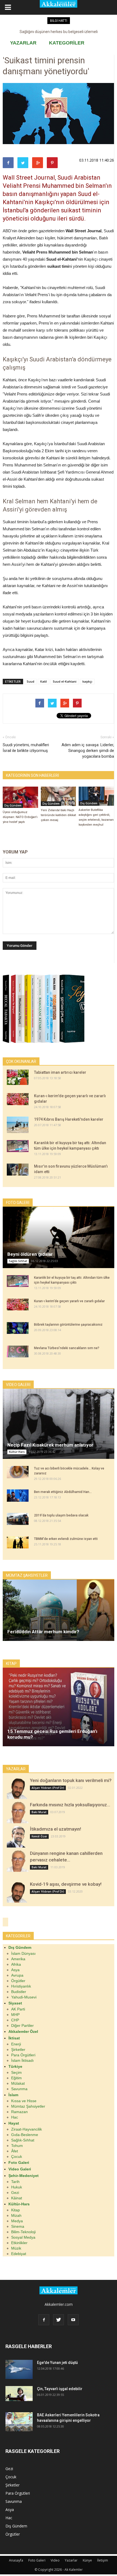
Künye (87, 2560)
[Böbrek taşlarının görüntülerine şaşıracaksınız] (18, 1328)
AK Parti (18, 2009)
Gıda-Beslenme (25, 2135)
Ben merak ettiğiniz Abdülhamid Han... (63, 1492)
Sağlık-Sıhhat (18, 1261)
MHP (15, 2015)
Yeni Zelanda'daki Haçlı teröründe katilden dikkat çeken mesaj (58, 815)
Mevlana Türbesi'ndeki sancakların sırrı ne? (67, 1348)
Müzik (16, 2248)
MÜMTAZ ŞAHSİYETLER (27, 1575)
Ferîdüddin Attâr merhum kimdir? (43, 1632)
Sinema (18, 2226)
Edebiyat (19, 2254)
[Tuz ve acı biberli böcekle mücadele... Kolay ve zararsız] (18, 1472)
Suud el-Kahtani (65, 681)
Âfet (15, 2151)
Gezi (15, 2193)
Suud (30, 681)
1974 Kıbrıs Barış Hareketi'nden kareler (69, 1119)
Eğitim (16, 2078)
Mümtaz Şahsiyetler (28, 2106)
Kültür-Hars (17, 1452)
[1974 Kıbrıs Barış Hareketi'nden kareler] (18, 1125)
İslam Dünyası (23, 1953)
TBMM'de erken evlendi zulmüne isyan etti (66, 1539)
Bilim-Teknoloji (23, 2232)
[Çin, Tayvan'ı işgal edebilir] (19, 2394)
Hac (15, 2117)
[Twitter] (59, 2320)
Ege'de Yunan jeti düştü (57, 2363)
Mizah (16, 2215)
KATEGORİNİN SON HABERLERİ (33, 775)
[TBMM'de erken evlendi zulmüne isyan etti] (18, 1542)
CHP (15, 2020)
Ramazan (19, 2112)
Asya (15, 1970)
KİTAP (11, 1664)
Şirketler (18, 2050)
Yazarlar (71, 2560)
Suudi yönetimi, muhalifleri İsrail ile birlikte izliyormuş (26, 748)
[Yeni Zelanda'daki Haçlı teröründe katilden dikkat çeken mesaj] (59, 796)
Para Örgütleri (23, 2055)
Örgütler (18, 1981)
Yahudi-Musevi (24, 1997)
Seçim (16, 2072)
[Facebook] (44, 2320)
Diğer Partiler (22, 2025)
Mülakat (18, 2083)
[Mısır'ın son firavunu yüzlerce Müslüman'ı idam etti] (18, 1170)
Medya (17, 2221)
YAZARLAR (23, 43)
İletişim (103, 2560)
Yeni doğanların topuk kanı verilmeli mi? (71, 1780)
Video (55, 2560)
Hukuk (17, 2187)
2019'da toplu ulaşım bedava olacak (61, 1515)
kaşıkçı (87, 681)
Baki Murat (39, 1812)
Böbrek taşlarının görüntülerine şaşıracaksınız (68, 1325)
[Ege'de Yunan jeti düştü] (19, 2369)
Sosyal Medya (23, 2237)
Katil (44, 681)
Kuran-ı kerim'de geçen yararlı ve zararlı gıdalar (69, 1301)
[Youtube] (73, 2320)
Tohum (17, 2146)
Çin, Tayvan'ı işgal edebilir (60, 2389)
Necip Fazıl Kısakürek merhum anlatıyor (50, 1445)
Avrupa (17, 1975)
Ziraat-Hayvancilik (27, 2129)
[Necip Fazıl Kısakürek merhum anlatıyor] (59, 1424)
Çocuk (17, 2156)
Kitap (16, 2210)
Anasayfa (16, 2560)
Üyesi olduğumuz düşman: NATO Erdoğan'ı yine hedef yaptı (20, 817)
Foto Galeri (37, 2560)
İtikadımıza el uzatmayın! (56, 1829)
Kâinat (17, 2198)
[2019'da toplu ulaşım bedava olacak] (18, 1519)
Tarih (15, 2182)
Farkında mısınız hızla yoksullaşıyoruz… (70, 1805)
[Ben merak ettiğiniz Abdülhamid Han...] (18, 1496)
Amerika (18, 1959)
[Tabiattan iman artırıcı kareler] (18, 1077)
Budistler (19, 1992)
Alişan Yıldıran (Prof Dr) (48, 1788)
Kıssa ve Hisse (24, 2101)
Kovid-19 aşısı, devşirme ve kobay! (66, 1884)
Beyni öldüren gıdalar (30, 1254)
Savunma (19, 2089)
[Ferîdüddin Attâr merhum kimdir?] (59, 1610)
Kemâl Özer (39, 1836)
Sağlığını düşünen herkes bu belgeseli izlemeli (59, 32)
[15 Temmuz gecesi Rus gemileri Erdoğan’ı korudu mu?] (59, 1707)
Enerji (16, 2044)
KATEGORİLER (67, 43)
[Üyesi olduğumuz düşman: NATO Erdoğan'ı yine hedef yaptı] (20, 797)
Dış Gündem (13, 805)
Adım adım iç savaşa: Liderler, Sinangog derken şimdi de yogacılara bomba (88, 751)
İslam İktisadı (22, 2060)
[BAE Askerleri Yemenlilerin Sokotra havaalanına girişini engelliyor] (19, 2422)
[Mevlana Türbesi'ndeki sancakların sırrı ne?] (18, 1352)
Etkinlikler (19, 2243)
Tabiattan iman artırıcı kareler (60, 1072)
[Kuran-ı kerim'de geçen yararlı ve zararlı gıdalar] (18, 1099)
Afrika (16, 1964)
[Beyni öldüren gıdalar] (59, 1237)
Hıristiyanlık (21, 1986)
